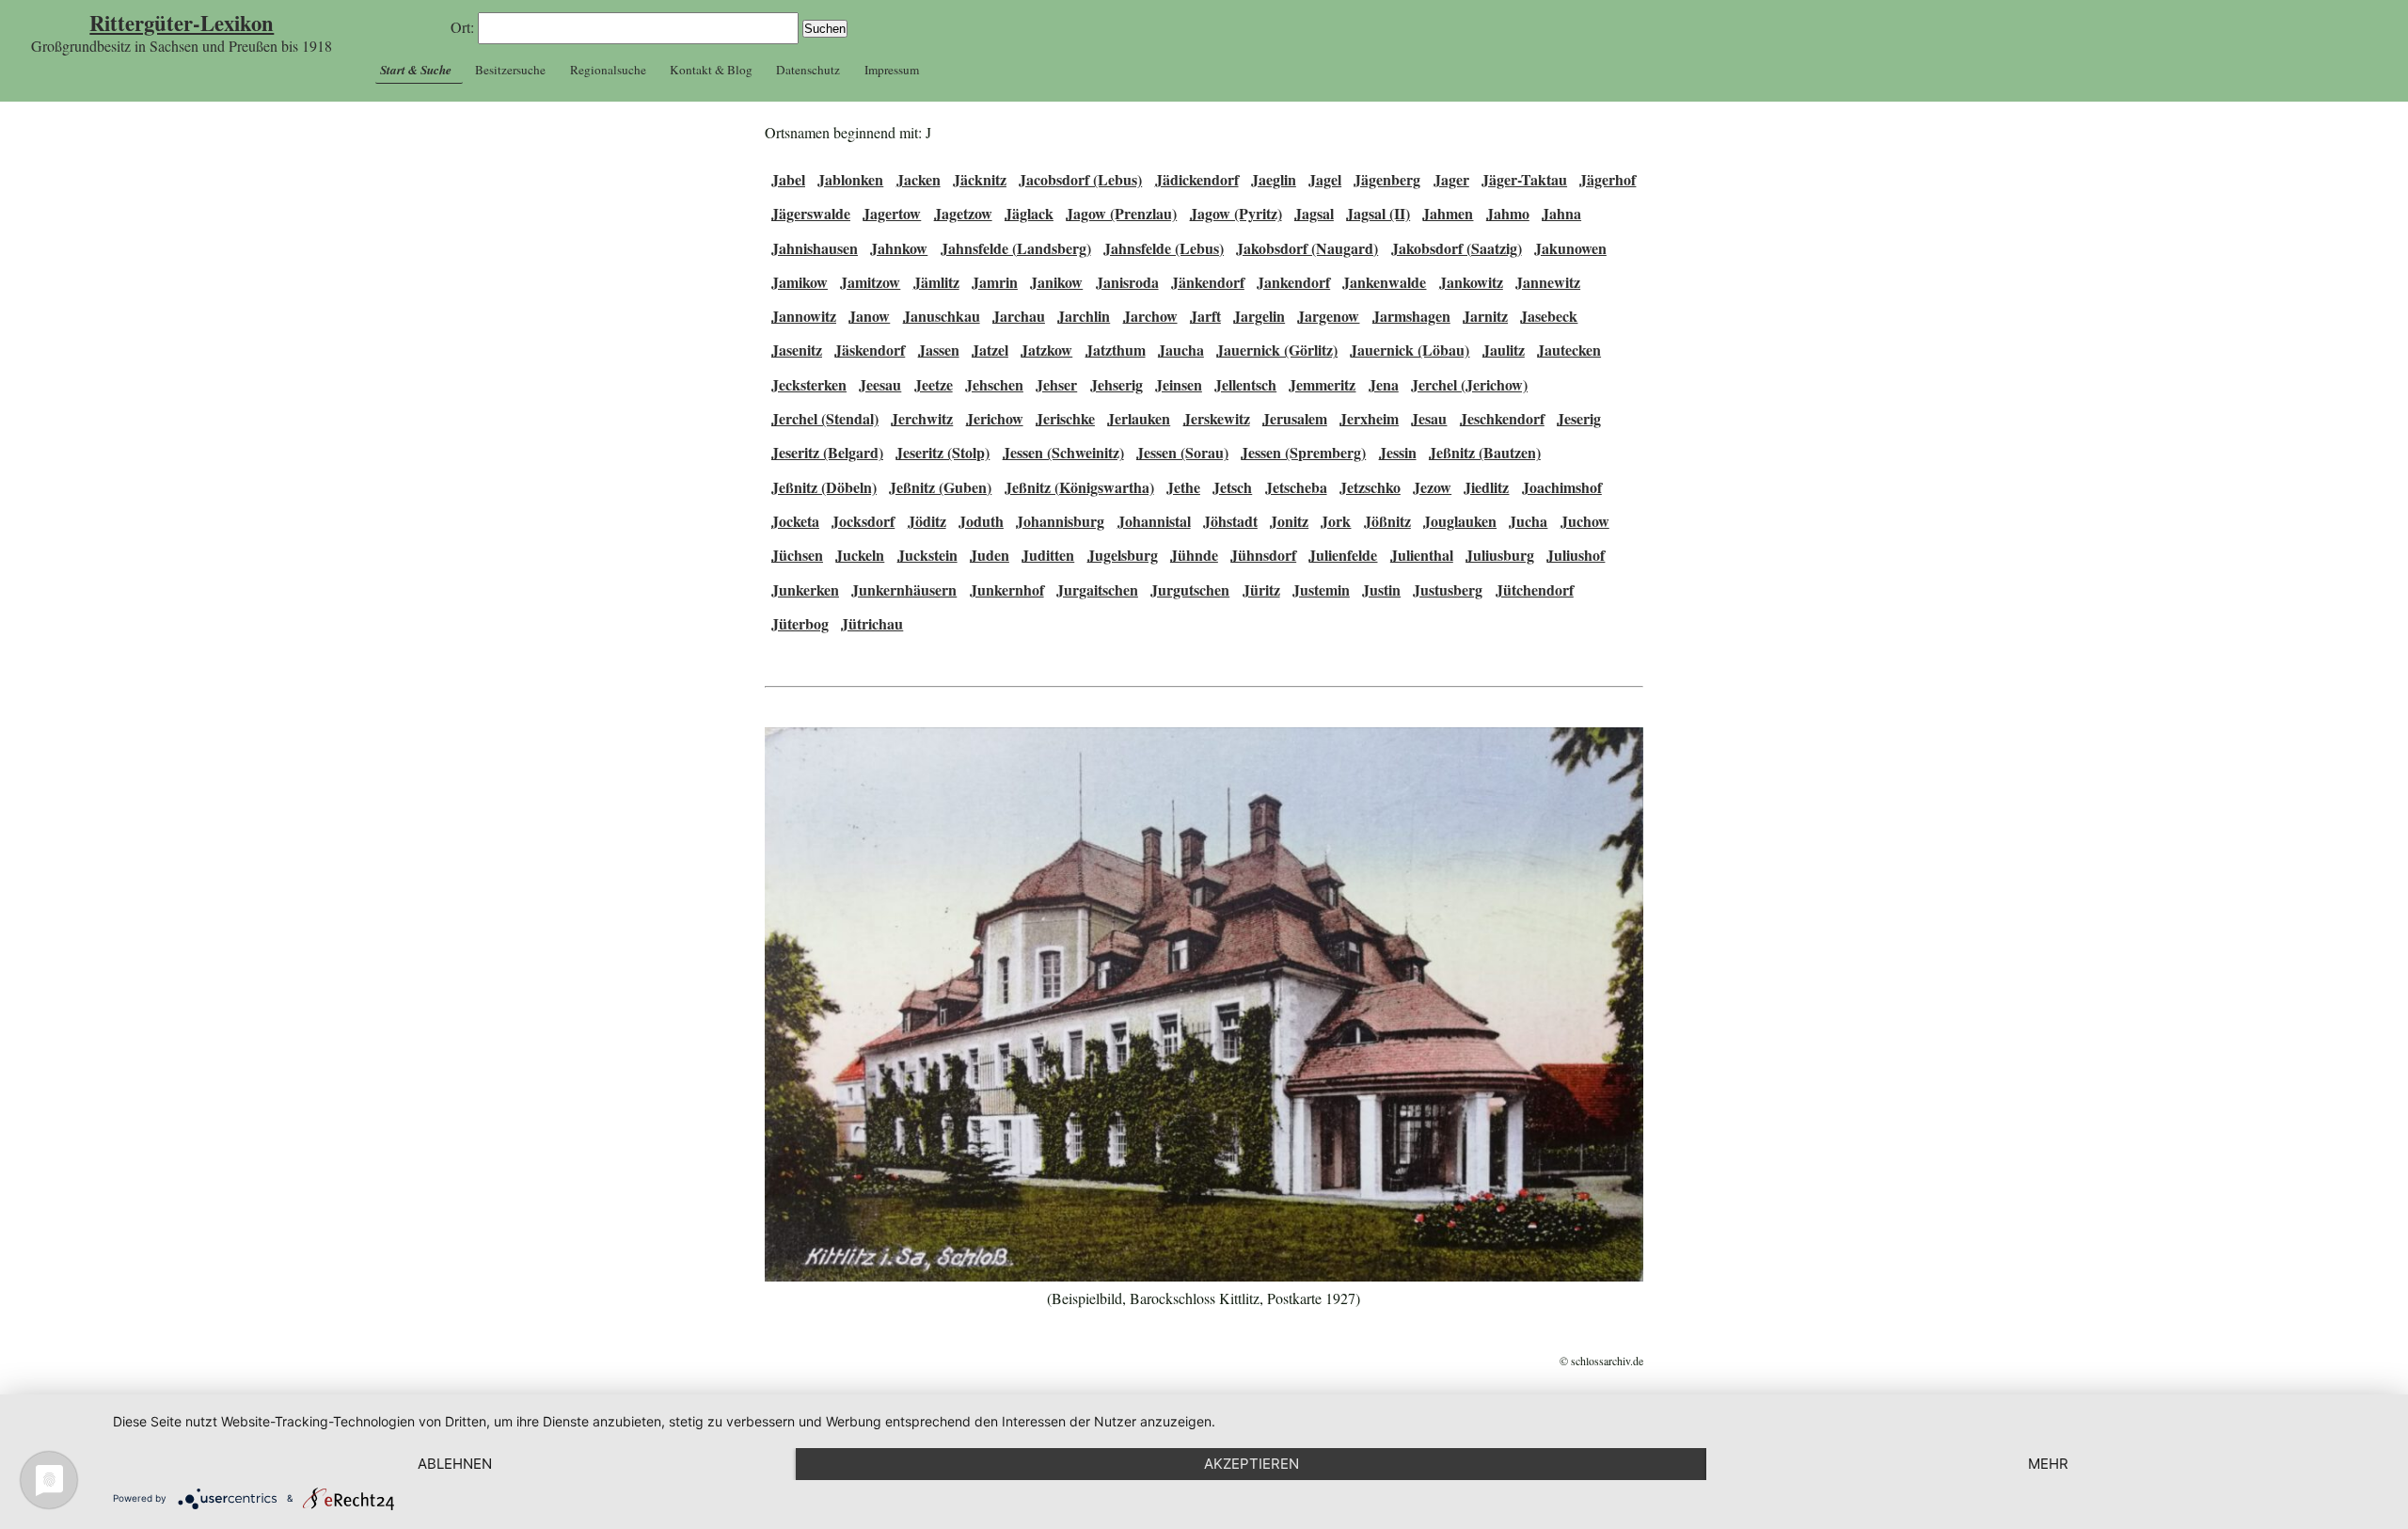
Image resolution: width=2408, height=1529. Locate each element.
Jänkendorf (1208, 282)
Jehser (1056, 384)
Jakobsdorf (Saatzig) (1457, 248)
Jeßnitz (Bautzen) (1485, 452)
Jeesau (880, 384)
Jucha (1528, 521)
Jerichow (995, 418)
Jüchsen (797, 555)
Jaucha (1181, 350)
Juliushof (1576, 555)
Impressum (892, 70)
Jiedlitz (1486, 487)
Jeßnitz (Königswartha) (1079, 487)
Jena (1384, 384)
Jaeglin (1274, 179)
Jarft (1205, 316)
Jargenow (1328, 316)
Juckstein (927, 555)
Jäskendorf (870, 350)
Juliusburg (1500, 555)
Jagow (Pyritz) (1236, 213)
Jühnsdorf (1263, 555)
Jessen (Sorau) (1182, 452)
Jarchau (1019, 316)
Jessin (1398, 452)
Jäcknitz (980, 179)
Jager (1451, 179)
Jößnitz (1387, 521)
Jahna (1561, 213)
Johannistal (1154, 521)
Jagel (1325, 179)
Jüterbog (800, 623)
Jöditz (927, 521)
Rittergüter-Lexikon (182, 23)
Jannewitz (1548, 282)
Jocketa (795, 521)
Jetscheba (1296, 487)
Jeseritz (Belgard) (827, 452)
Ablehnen (455, 1464)
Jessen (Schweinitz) (1063, 452)
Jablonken (850, 179)
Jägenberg (1387, 179)
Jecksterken (809, 384)
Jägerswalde (811, 213)
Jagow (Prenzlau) (1121, 213)
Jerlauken (1139, 418)
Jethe (1183, 487)
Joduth (981, 521)
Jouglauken (1460, 521)
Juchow (1585, 521)
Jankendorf (1293, 282)
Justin (1381, 589)
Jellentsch (1245, 384)
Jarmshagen (1411, 316)
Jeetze (934, 384)
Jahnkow (899, 248)
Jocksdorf (863, 521)
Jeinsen (1179, 384)
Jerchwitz (922, 418)
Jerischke (1065, 418)
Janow (869, 316)
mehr (2048, 1464)
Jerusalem (1295, 418)
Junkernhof (1007, 589)
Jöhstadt (1230, 521)
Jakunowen (1570, 248)
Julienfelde (1343, 555)
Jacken (919, 179)
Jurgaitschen (1097, 589)
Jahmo (1508, 213)
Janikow (1056, 282)
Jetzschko (1370, 487)
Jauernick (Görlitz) (1277, 350)
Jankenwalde (1384, 282)
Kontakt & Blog (711, 70)
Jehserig (1117, 384)
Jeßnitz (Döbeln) (824, 487)
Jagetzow (963, 213)
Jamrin (995, 282)
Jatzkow (1046, 350)
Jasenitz (797, 350)
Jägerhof (1608, 179)
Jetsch (1232, 487)
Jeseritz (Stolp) (943, 452)
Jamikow (800, 282)
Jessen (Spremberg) (1303, 452)
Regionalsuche (608, 70)
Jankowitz (1471, 282)
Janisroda (1127, 282)
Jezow (1432, 487)
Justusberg (1448, 589)
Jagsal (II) (1378, 213)
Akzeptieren (1252, 1464)
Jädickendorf (1197, 179)
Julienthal (1422, 555)
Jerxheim (1369, 418)
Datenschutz (808, 70)
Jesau (1429, 418)
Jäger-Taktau (1524, 179)
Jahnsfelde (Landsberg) (1016, 248)
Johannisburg (1060, 521)
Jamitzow (870, 282)
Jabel (788, 179)
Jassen (939, 350)
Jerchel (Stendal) (825, 418)
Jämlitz (936, 282)
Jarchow (1150, 316)
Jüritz (1261, 589)
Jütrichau (872, 623)
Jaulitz (1504, 350)
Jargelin (1259, 316)
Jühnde (1194, 555)
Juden (990, 555)
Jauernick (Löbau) (1410, 350)
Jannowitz (804, 316)
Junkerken (805, 589)
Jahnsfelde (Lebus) (1164, 248)
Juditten (1048, 555)
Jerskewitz (1217, 418)
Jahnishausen (815, 248)
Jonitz (1289, 521)
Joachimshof (1562, 487)
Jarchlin (1084, 316)
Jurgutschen (1190, 589)
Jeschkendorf (1502, 418)
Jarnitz (1485, 316)
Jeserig (1579, 418)
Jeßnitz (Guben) (940, 487)
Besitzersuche (510, 70)
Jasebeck (1549, 316)
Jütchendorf (1535, 589)
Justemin (1321, 589)
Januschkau (942, 316)
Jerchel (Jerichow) (1469, 384)
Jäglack (1029, 213)
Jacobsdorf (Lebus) (1080, 179)
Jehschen (994, 384)
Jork (1336, 521)
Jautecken (1569, 350)
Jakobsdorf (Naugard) (1307, 248)
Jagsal (1314, 213)
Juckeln (860, 555)
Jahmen (1448, 213)
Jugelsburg (1123, 555)
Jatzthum (1116, 350)
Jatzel (990, 350)
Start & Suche (416, 70)
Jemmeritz (1322, 384)
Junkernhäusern (904, 589)
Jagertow (892, 213)
